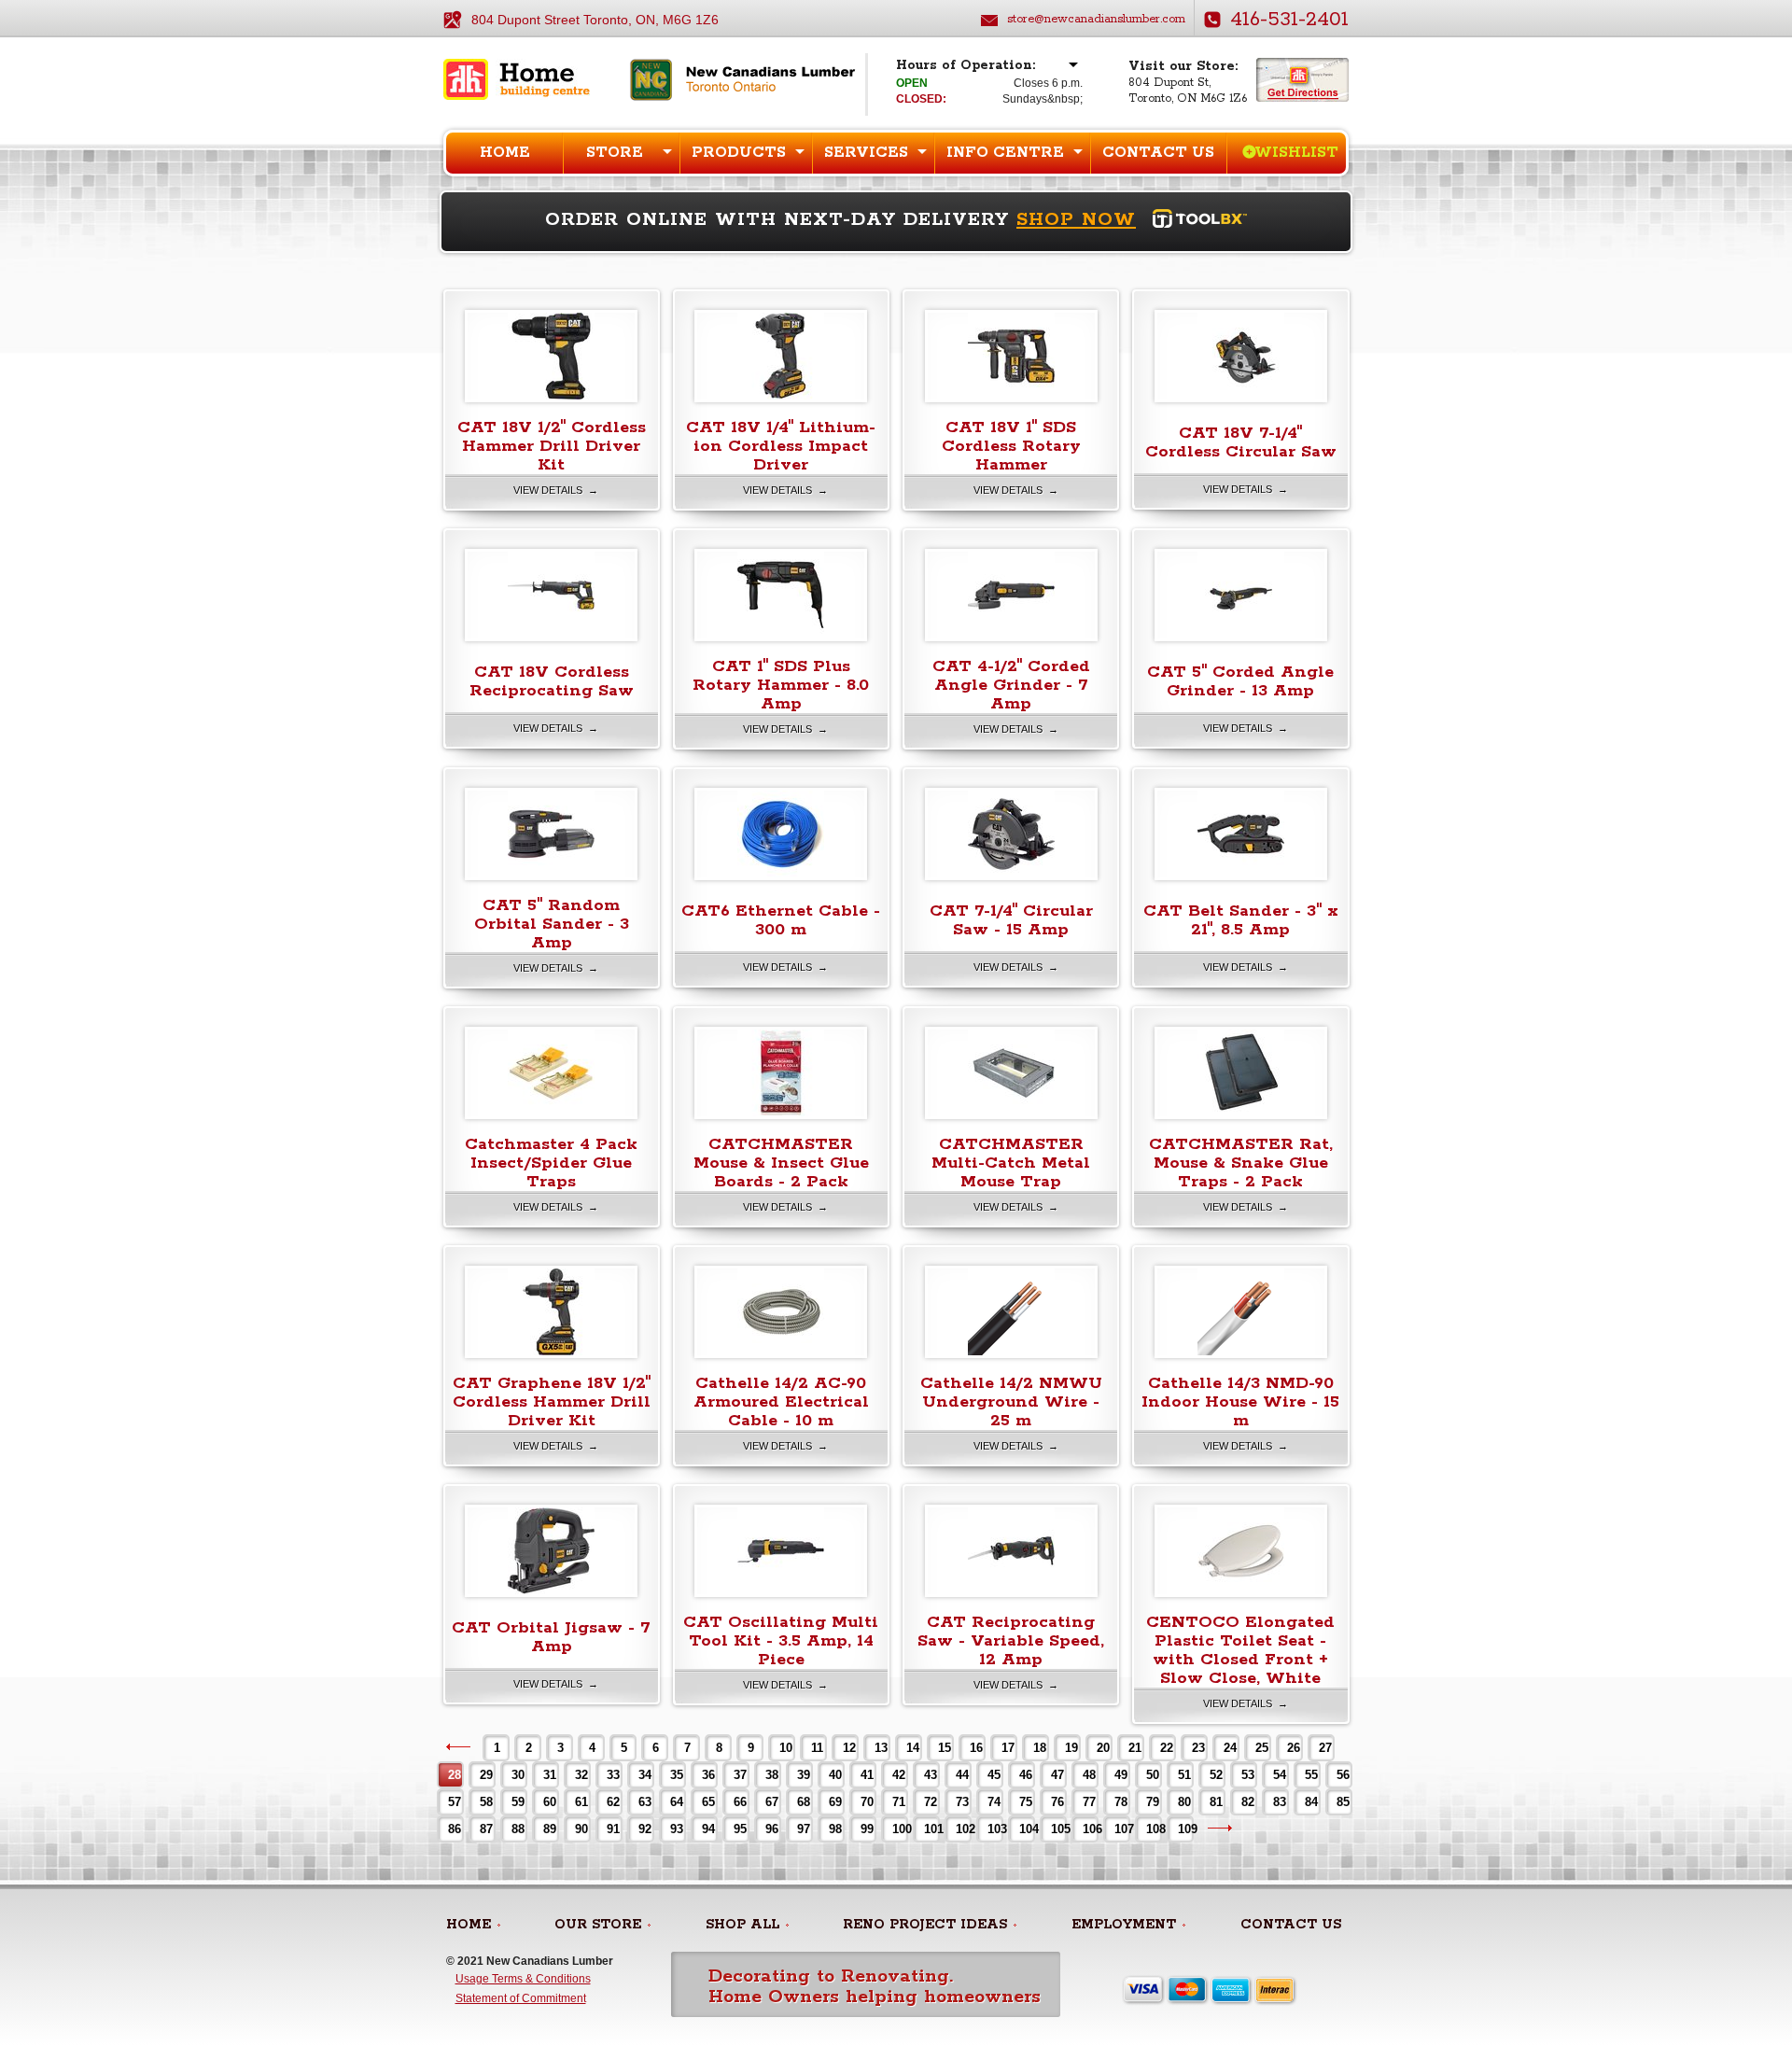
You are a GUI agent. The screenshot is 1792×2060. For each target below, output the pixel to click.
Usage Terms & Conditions (523, 1979)
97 (804, 1829)
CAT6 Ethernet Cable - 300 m (781, 920)
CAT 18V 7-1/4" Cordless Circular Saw (1241, 442)
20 (1103, 1748)
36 (708, 1775)
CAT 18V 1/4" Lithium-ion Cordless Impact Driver (781, 446)
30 (518, 1775)
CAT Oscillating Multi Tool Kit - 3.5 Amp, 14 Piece (781, 1641)
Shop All (742, 1925)
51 (1184, 1775)
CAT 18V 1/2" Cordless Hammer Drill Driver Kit (552, 446)
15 (945, 1748)
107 (1121, 1829)
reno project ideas (925, 1925)
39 (804, 1775)
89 (550, 1829)
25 (1262, 1748)
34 (645, 1775)
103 (994, 1829)
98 (835, 1829)
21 (1135, 1748)
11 (817, 1748)
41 (867, 1775)
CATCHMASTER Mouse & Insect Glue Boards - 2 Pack (781, 1163)
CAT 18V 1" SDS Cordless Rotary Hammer (1011, 446)
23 (1198, 1748)
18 (1040, 1748)
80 (1184, 1802)
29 (486, 1775)
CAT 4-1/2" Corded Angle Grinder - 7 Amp (1011, 685)
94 (708, 1829)
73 (962, 1802)
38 (772, 1775)
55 (1311, 1775)
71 (899, 1802)
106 (1090, 1829)
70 (867, 1802)
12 (849, 1748)
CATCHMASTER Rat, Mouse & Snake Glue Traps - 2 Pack (1241, 1163)
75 (1026, 1802)
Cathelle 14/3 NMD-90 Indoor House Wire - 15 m (1240, 1402)
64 (677, 1802)
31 (550, 1775)
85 (1343, 1802)
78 (1121, 1802)
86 (455, 1829)
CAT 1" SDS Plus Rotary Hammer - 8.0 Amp (781, 685)
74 (994, 1802)
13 (881, 1748)
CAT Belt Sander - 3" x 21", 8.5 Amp (1241, 920)
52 (1216, 1775)
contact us (1291, 1925)
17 (1008, 1748)
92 (645, 1829)
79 (1153, 1802)
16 (976, 1748)
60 (550, 1802)
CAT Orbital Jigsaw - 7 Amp (551, 1637)
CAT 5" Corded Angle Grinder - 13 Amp (1240, 681)
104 (1026, 1829)
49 (1121, 1775)
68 (804, 1802)
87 (486, 1829)
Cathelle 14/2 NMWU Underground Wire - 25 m (1011, 1402)
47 (1057, 1775)
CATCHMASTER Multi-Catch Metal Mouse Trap (1011, 1163)
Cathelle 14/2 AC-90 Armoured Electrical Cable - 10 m (781, 1402)
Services (866, 153)
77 (1089, 1802)
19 (1071, 1748)
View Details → (556, 490)
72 (931, 1802)
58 (486, 1802)
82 (1248, 1802)
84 (1311, 1802)
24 (1230, 1748)
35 (677, 1775)
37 (740, 1775)
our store (598, 1925)
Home (505, 153)
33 (613, 1775)
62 (613, 1802)
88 (518, 1829)
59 (518, 1802)
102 (963, 1829)
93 (677, 1829)
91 (613, 1829)
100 (899, 1829)
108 (1153, 1829)
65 (708, 1802)
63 (645, 1802)
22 (1167, 1748)
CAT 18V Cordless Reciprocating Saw (552, 681)
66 (740, 1802)
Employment (1124, 1925)
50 (1153, 1775)
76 (1057, 1802)
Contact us (1158, 153)
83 (1280, 1802)
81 (1216, 1802)
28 (455, 1775)
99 (867, 1829)
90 (581, 1829)
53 (1248, 1775)
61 (581, 1802)
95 (740, 1829)
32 (581, 1775)
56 (1343, 1775)
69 (835, 1802)
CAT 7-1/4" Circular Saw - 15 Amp (1011, 920)
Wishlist (1296, 153)
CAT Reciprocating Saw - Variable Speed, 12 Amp (1011, 1641)
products (739, 153)
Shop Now (1076, 220)
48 (1089, 1775)
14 (913, 1748)
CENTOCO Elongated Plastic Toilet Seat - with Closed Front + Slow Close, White (1240, 1650)
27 (1325, 1748)
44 (962, 1775)
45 (994, 1775)
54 (1280, 1775)
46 (1026, 1775)
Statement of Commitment (521, 1998)
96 (772, 1829)
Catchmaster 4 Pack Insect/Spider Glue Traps (551, 1163)
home (469, 1925)
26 (1294, 1748)
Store (615, 153)
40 (835, 1775)
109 (1185, 1829)
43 (931, 1775)
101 (931, 1829)
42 (899, 1775)
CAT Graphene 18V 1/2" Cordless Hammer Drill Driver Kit (552, 1402)
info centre (1005, 153)
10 (786, 1748)
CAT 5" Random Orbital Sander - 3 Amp (552, 924)
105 (1058, 1829)
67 (772, 1802)
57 (455, 1802)
